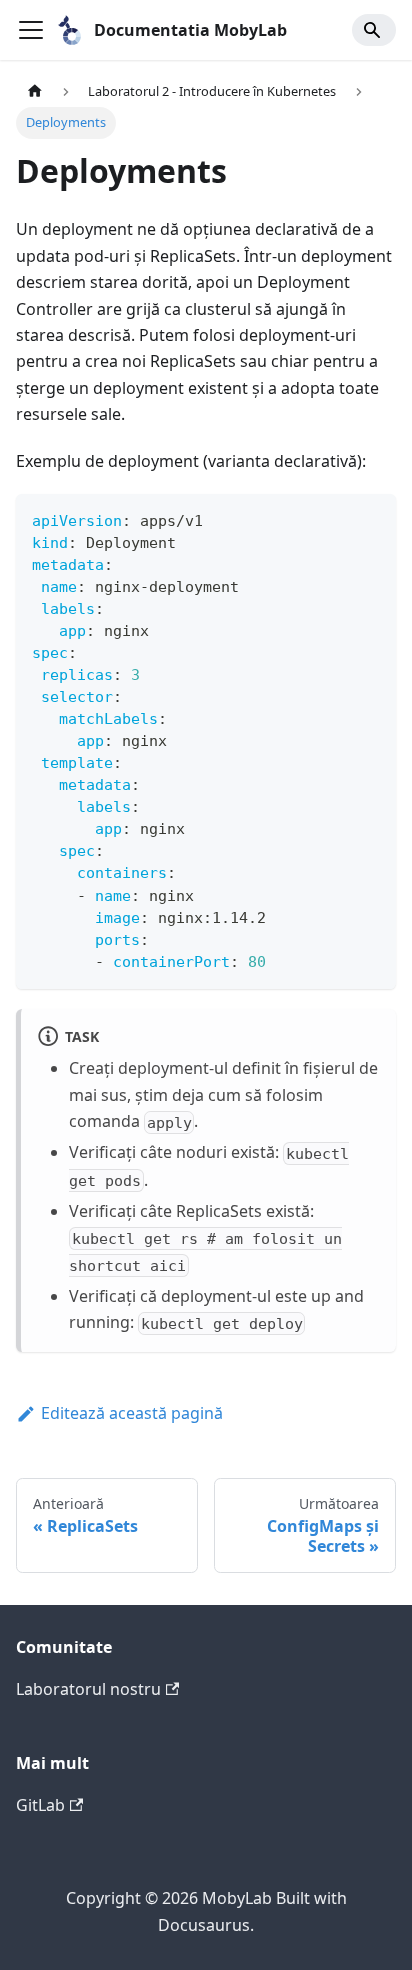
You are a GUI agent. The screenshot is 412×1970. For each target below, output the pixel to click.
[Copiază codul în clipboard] (371, 518)
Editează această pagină (132, 1413)
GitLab (40, 1805)
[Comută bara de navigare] (31, 30)
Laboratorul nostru (88, 1689)
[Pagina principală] (35, 91)
